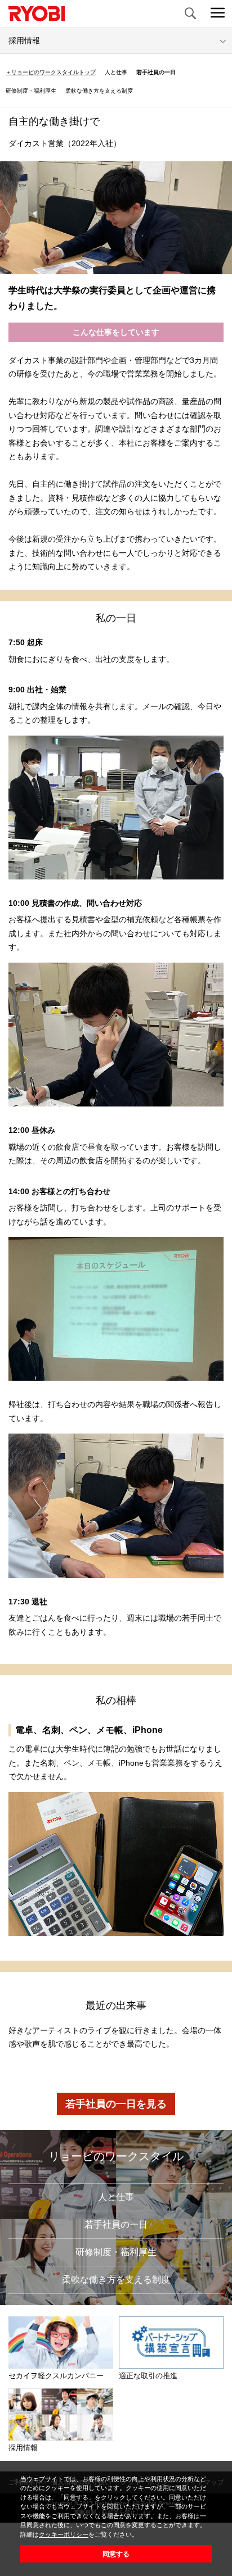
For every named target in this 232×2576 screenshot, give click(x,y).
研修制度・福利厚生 (31, 91)
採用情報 (23, 2448)
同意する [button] (116, 2554)
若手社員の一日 (156, 72)
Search (190, 14)
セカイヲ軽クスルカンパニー (56, 2376)
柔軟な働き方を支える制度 (99, 91)
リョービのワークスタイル (116, 2156)
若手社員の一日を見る (116, 2104)
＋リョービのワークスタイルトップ (51, 72)
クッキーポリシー (64, 2534)
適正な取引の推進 (148, 2376)
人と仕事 (116, 72)
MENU (218, 14)
